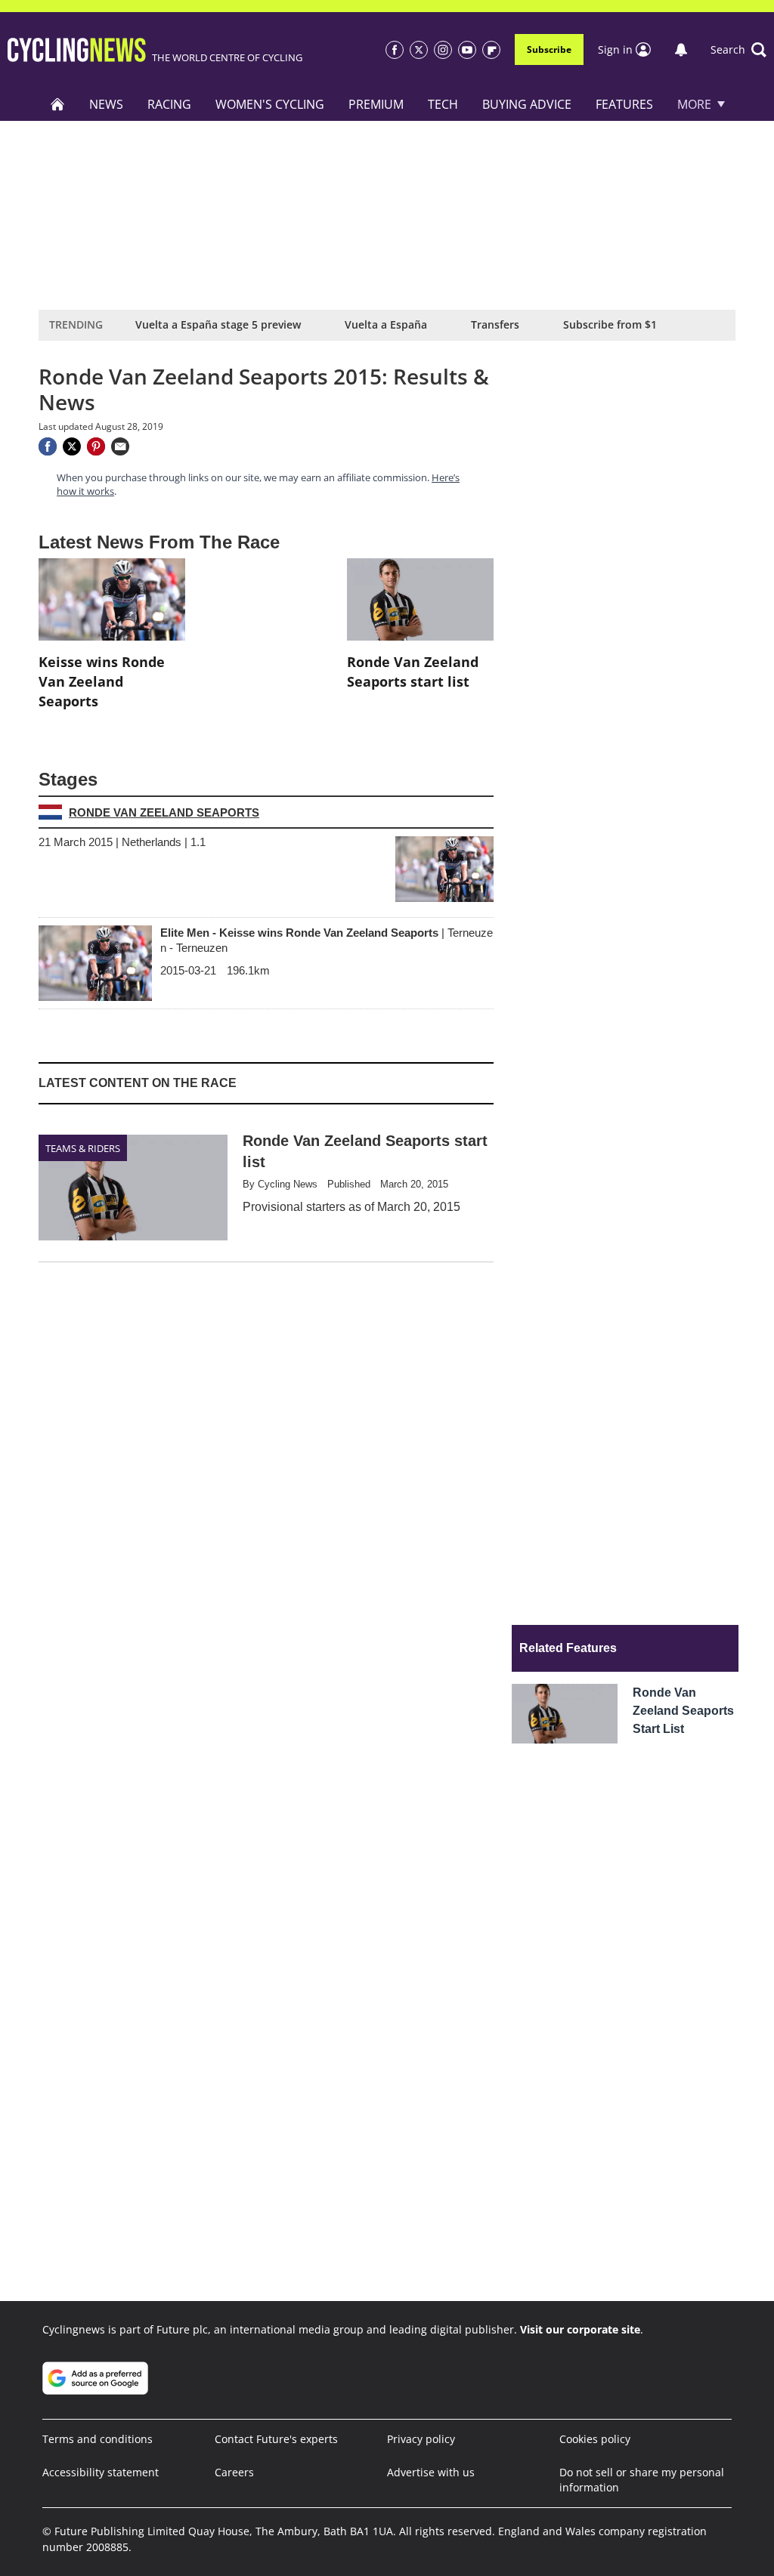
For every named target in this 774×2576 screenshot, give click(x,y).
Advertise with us (431, 2472)
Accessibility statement (101, 2472)
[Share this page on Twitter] (72, 446)
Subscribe (549, 49)
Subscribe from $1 (610, 324)
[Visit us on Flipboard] (491, 50)
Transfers (495, 324)
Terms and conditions (98, 2439)
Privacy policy (421, 2439)
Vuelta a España (386, 324)
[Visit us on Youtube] (467, 50)
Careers (234, 2472)
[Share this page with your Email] (120, 446)
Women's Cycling (270, 104)
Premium (376, 104)
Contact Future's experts (276, 2439)
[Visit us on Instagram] (443, 50)
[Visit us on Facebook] (395, 50)
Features (624, 104)
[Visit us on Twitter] (419, 50)
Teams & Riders (83, 1148)
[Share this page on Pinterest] (96, 446)
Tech (443, 104)
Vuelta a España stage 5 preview (218, 324)
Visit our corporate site (580, 2329)
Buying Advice (527, 104)
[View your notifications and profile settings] (681, 50)
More (694, 104)
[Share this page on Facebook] (48, 446)
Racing (169, 104)
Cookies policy (595, 2439)
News (106, 104)
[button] (738, 50)
